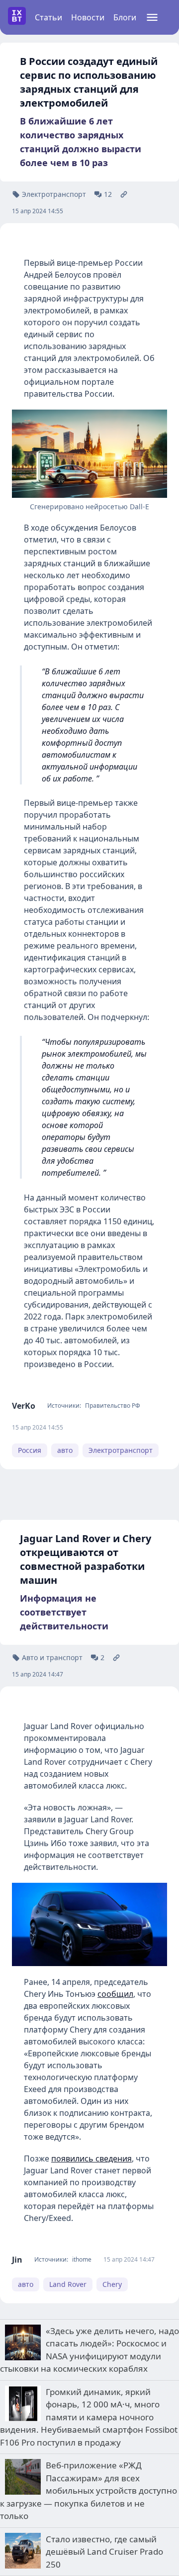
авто (65, 1450)
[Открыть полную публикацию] (124, 194)
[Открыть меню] (152, 17)
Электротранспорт (121, 1450)
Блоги (125, 17)
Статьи (48, 17)
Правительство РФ (113, 1406)
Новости (88, 17)
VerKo (24, 1406)
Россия (30, 1450)
